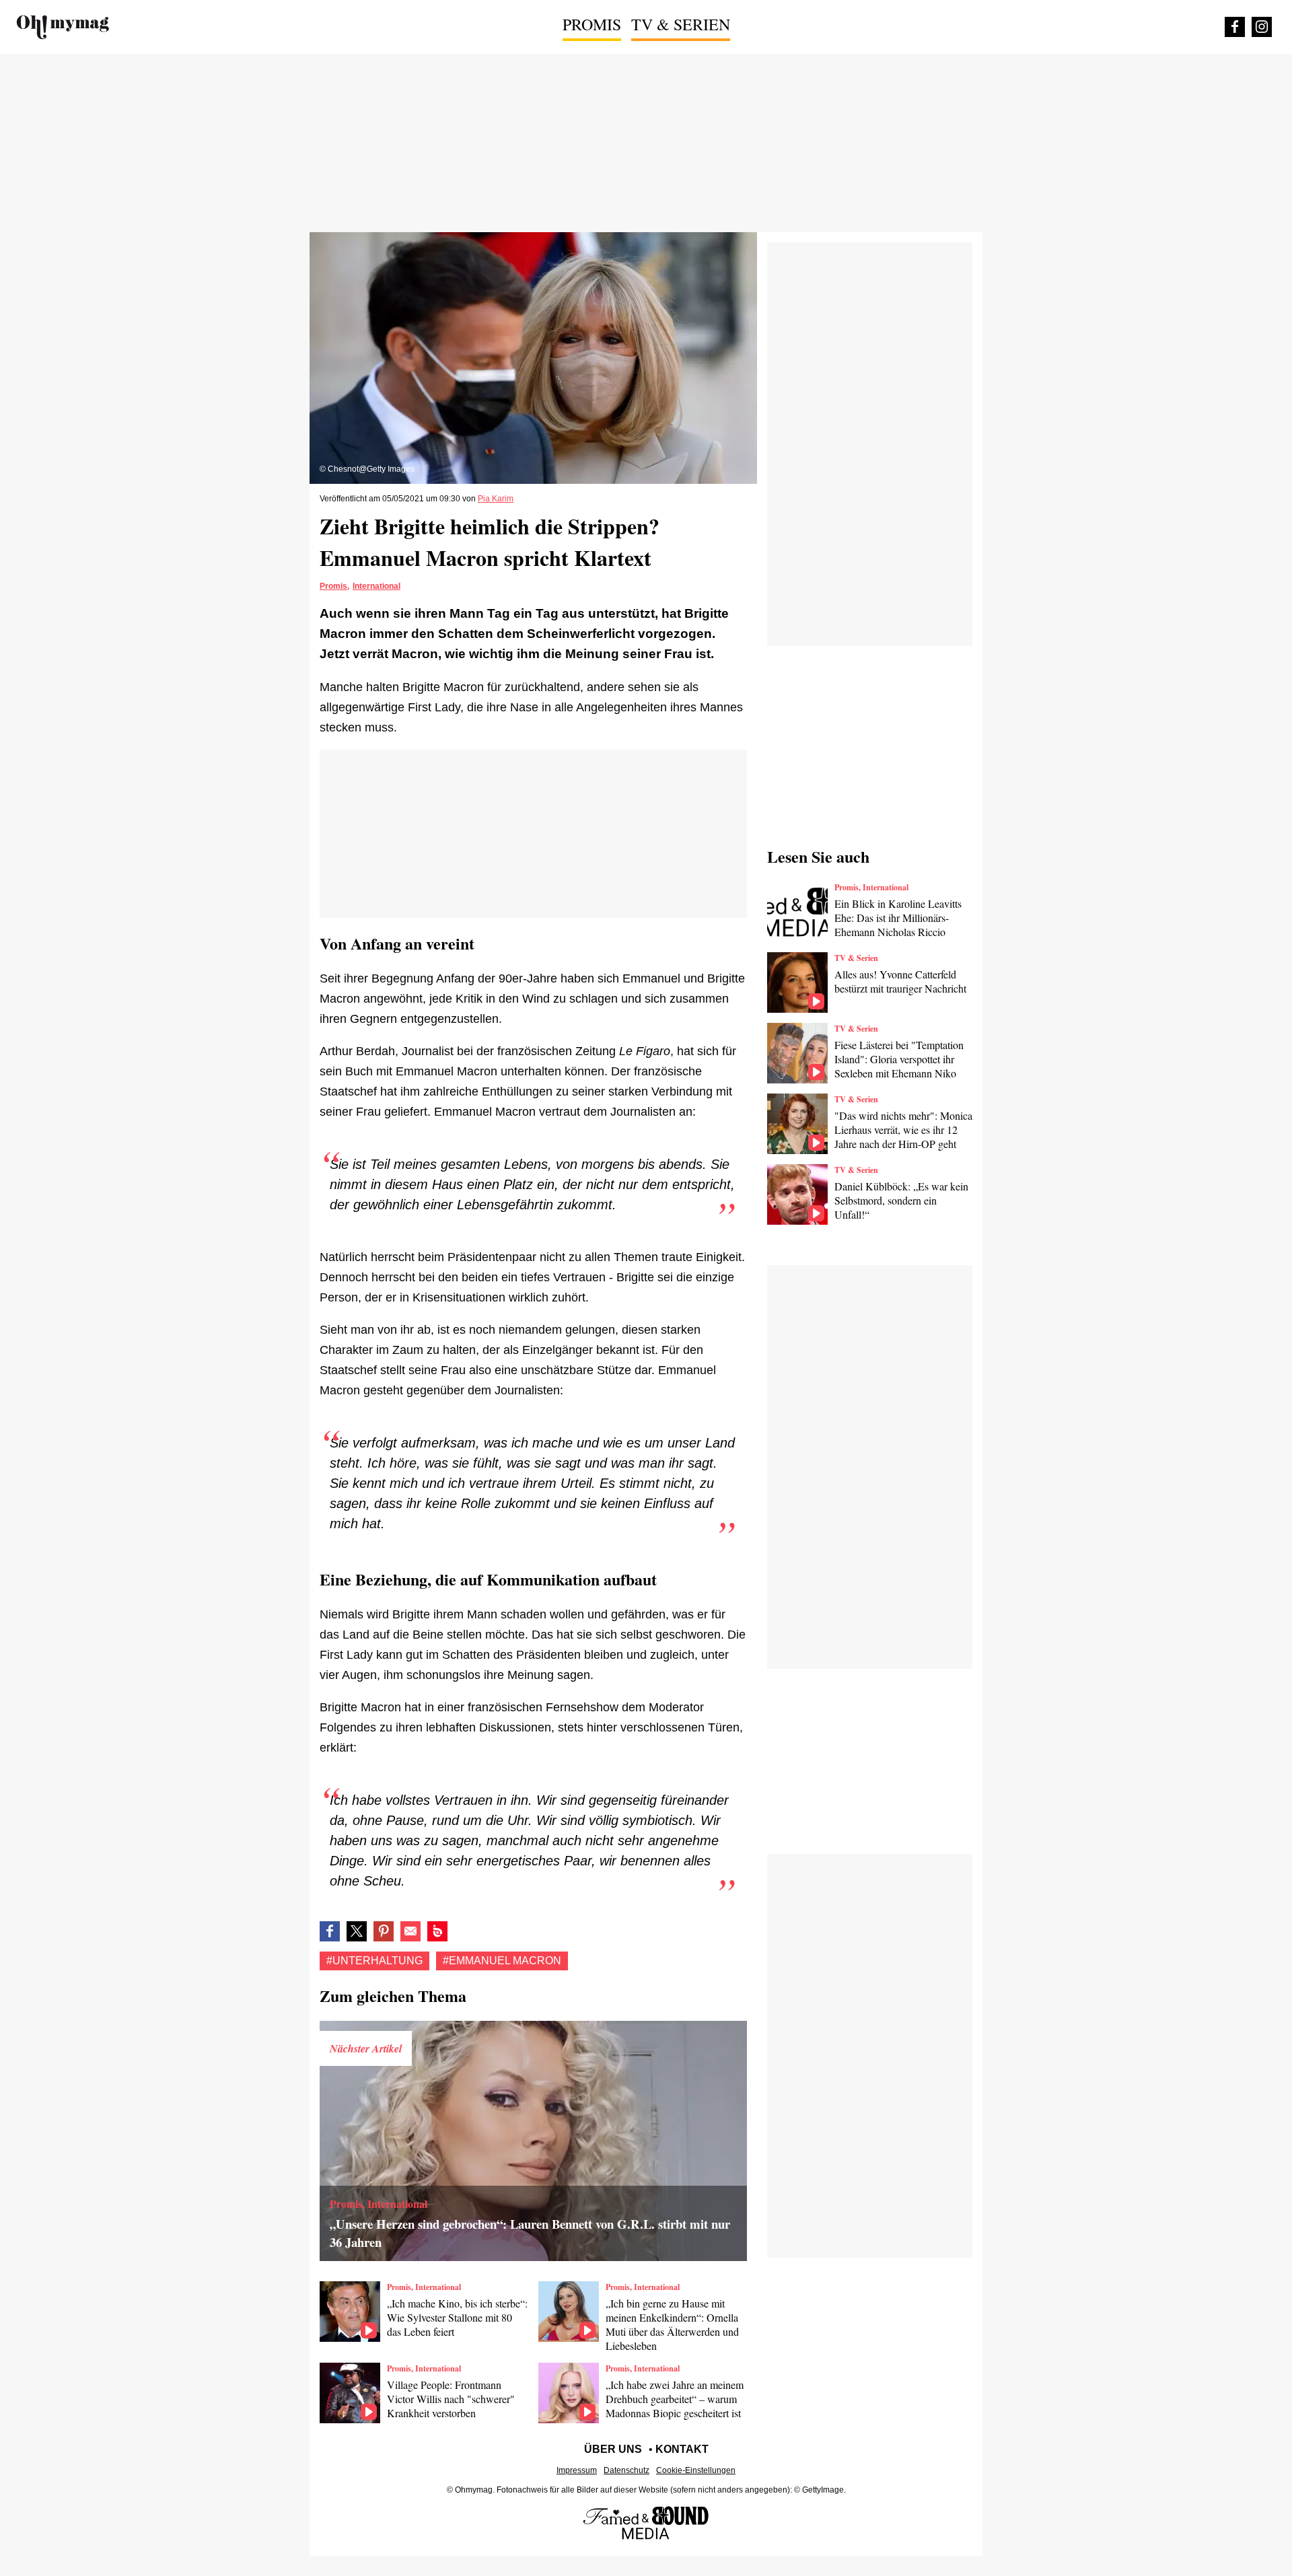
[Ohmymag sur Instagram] (1262, 27)
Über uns (613, 2449)
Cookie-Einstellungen (696, 2470)
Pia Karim (496, 499)
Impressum (577, 2470)
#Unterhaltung (374, 1961)
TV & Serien (681, 24)
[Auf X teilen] (357, 1931)
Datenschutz (626, 2470)
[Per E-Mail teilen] (410, 1931)
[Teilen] (384, 1931)
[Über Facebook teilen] (330, 1931)
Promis (592, 24)
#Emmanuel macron (502, 1961)
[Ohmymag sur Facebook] (1235, 27)
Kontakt (682, 2449)
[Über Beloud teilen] (437, 1931)
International (376, 586)
